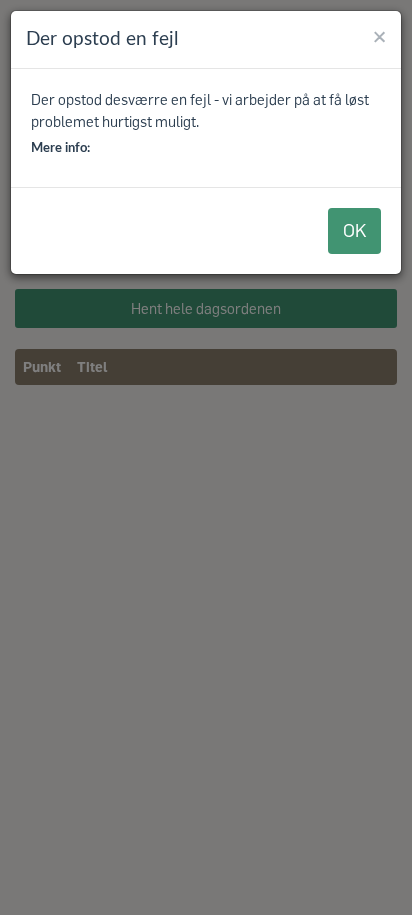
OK (354, 230)
